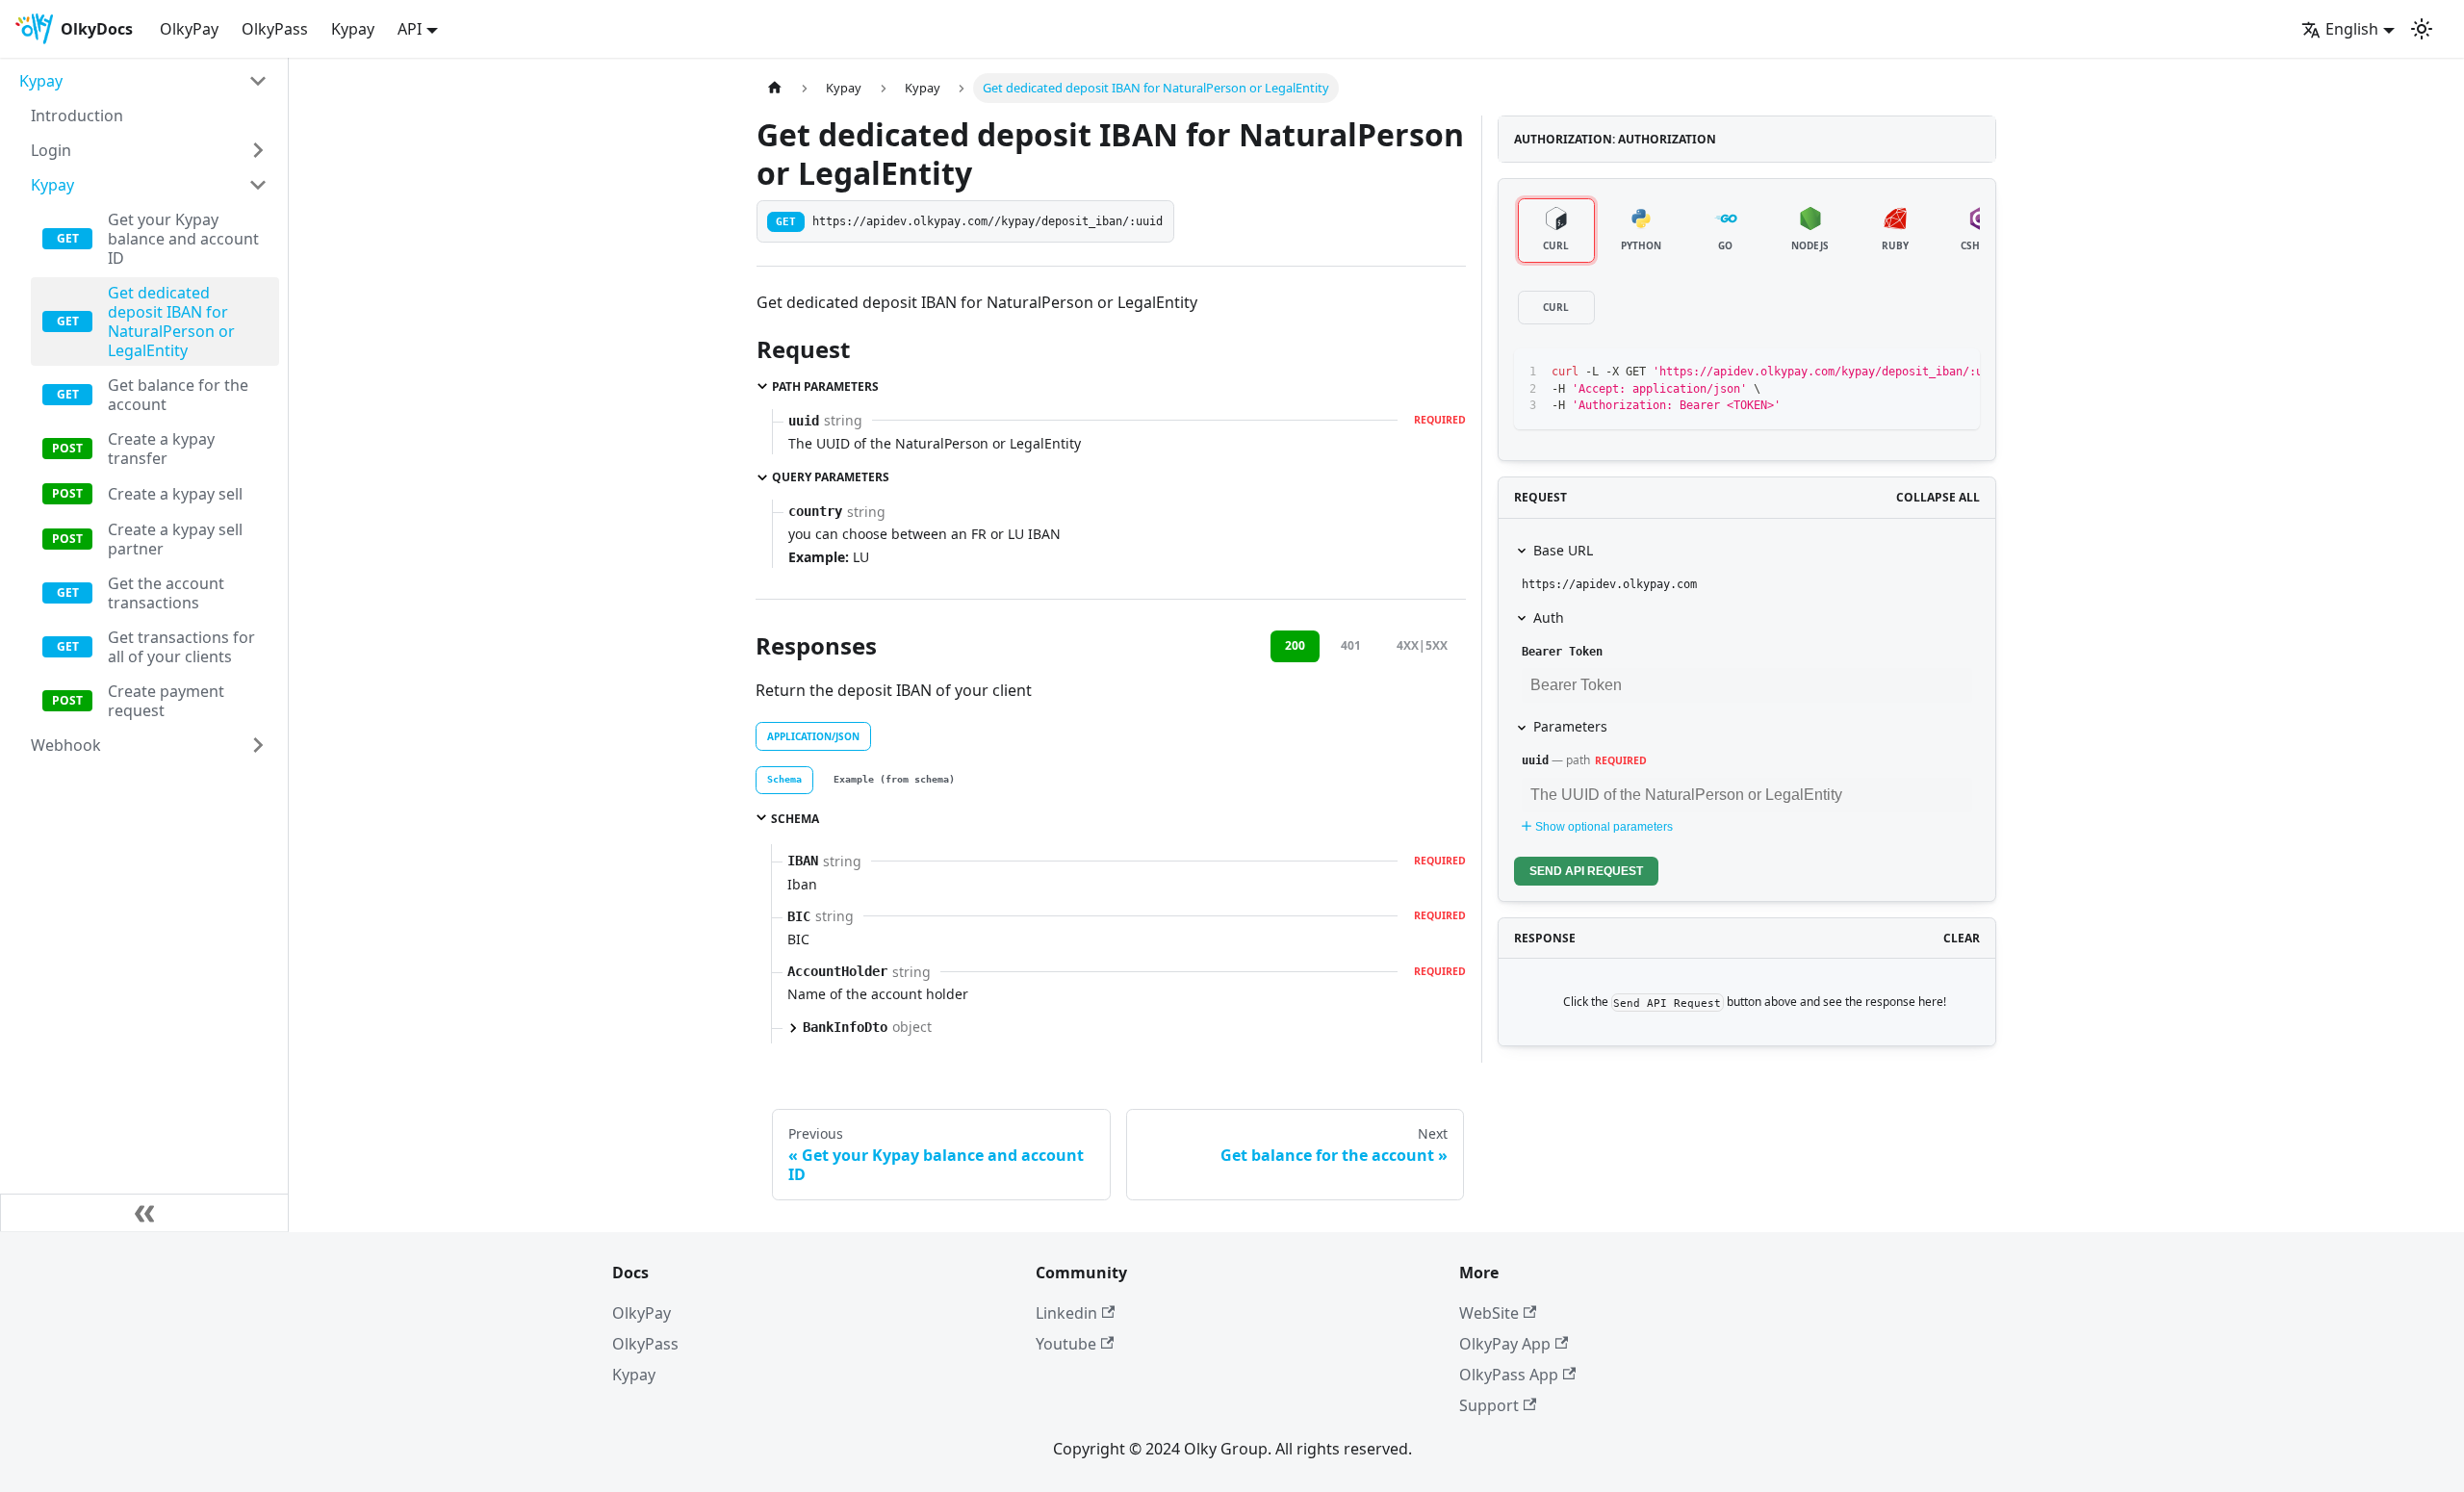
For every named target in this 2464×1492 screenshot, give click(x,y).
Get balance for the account (178, 395)
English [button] (2352, 29)
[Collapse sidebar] (144, 1213)
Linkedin (1066, 1313)
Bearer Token (1562, 652)
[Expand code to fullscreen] (1956, 373)
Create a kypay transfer (161, 449)
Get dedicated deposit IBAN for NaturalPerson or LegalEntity (171, 322)
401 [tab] (1351, 645)
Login (51, 150)
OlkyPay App (1505, 1344)
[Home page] (775, 88)
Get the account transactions (166, 593)
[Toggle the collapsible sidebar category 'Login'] (258, 150)
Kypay (353, 29)
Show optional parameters (1604, 827)
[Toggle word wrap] (1886, 373)
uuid (1535, 760)
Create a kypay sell (175, 494)
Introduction (77, 116)
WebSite (1489, 1313)
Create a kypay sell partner (175, 539)
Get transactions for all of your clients (181, 647)
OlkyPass (275, 29)
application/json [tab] (813, 736)
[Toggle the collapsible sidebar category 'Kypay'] (258, 81)
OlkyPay (189, 29)
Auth (1549, 617)
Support (1489, 1405)
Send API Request (1586, 871)
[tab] (784, 781)
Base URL (1563, 550)
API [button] (410, 29)
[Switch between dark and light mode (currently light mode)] (2422, 29)
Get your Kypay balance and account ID (183, 239)
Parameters (1570, 726)
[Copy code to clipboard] (1922, 373)
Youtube (1066, 1344)
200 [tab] (1295, 645)
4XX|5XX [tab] (1422, 645)
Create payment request (166, 701)
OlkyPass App (1509, 1375)
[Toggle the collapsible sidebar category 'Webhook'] (258, 745)
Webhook (66, 745)
